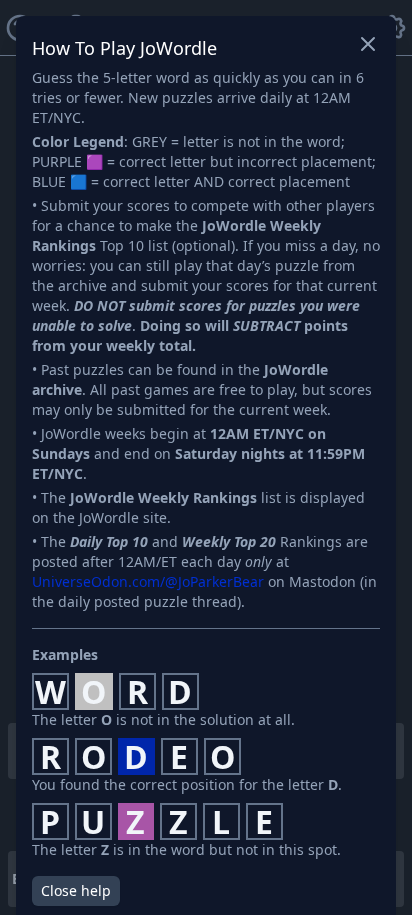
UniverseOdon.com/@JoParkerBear (148, 581)
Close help (76, 890)
